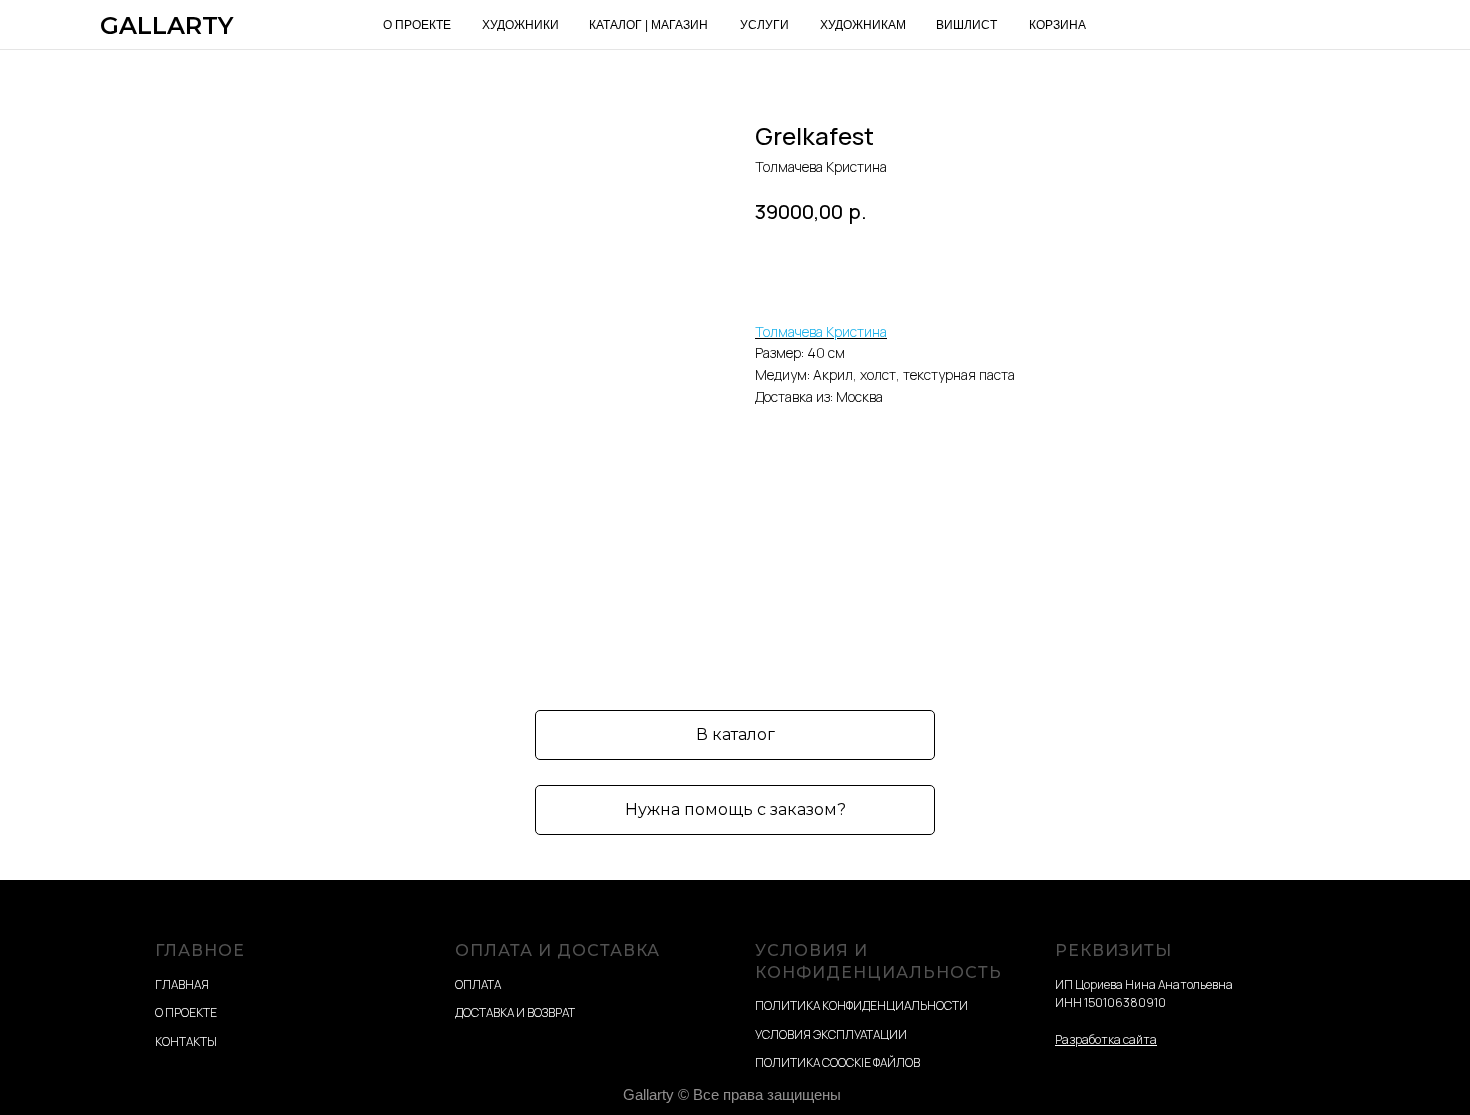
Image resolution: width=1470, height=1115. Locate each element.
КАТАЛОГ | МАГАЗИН (648, 25)
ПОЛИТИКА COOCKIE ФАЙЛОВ (837, 1062)
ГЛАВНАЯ (182, 984)
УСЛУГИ (764, 25)
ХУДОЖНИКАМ (863, 25)
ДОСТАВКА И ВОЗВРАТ (515, 1012)
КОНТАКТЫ (186, 1041)
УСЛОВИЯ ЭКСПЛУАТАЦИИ (831, 1034)
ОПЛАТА (478, 984)
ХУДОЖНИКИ (520, 25)
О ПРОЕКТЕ (417, 25)
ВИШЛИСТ (966, 25)
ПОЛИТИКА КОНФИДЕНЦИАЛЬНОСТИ (861, 1005)
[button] (735, 810)
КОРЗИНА (1057, 25)
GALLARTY (166, 25)
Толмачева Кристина (821, 331)
